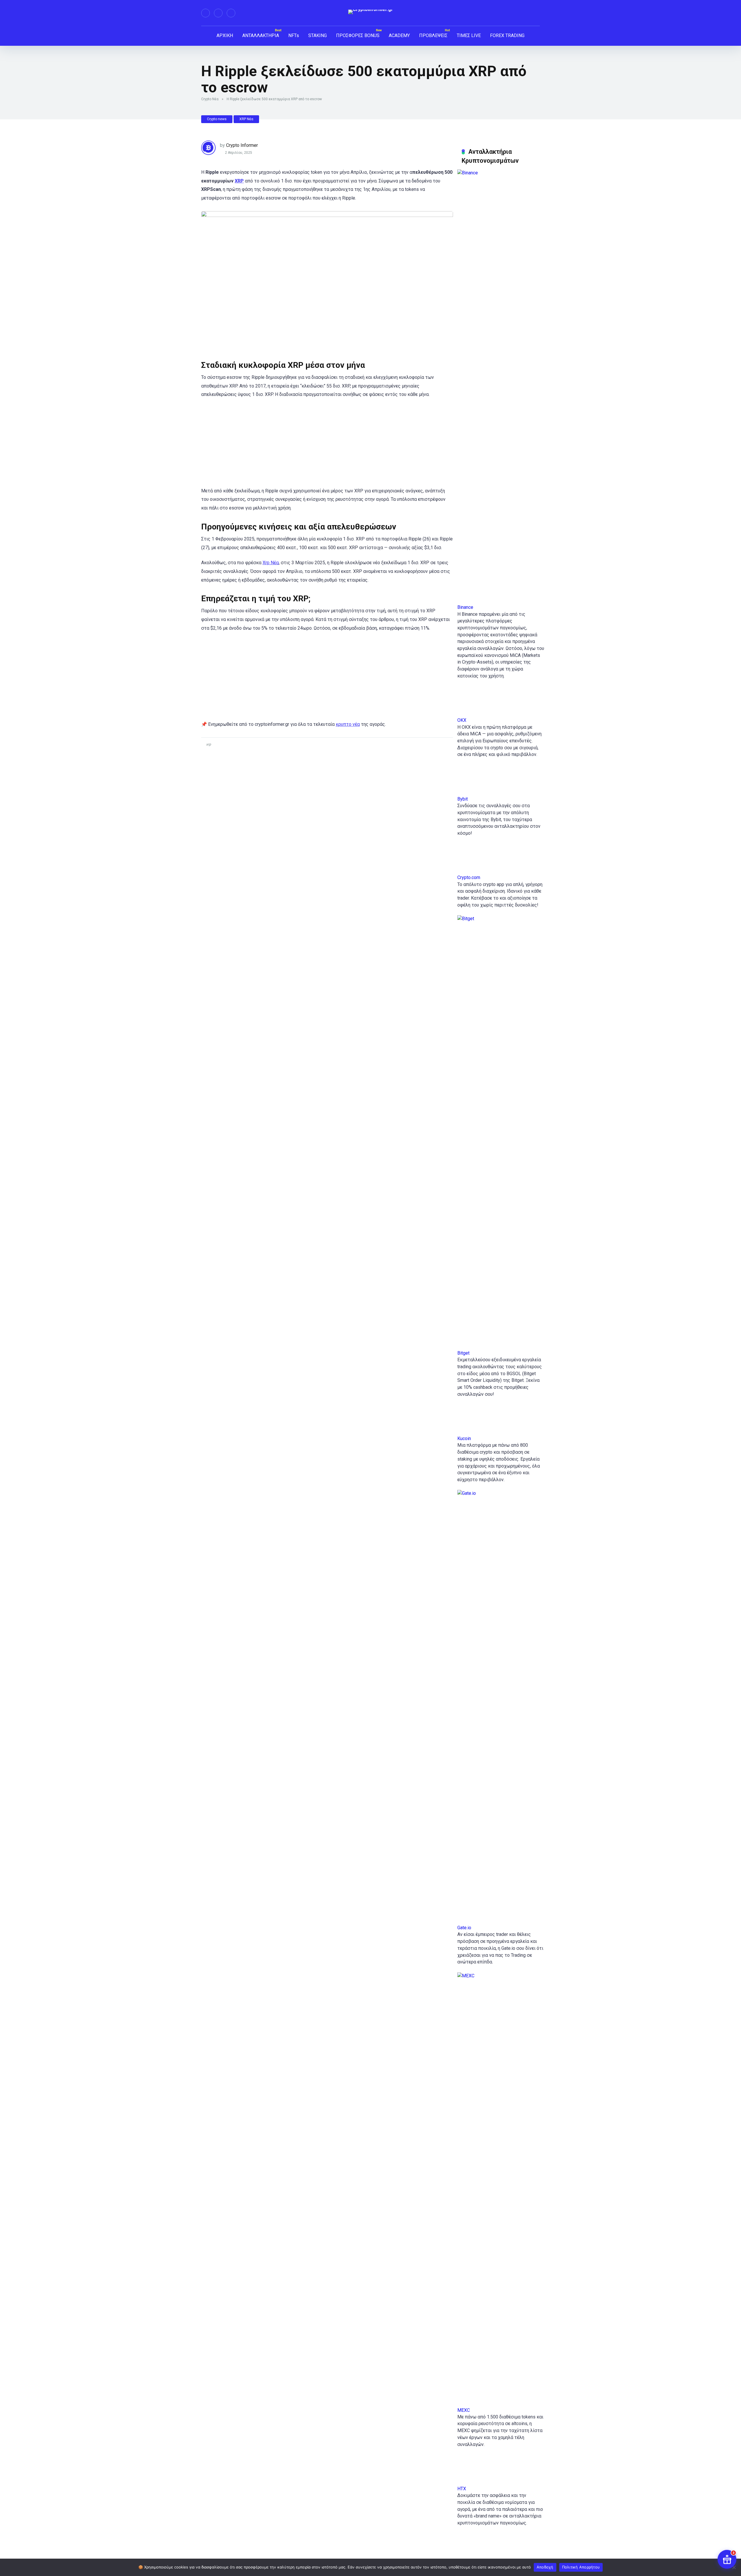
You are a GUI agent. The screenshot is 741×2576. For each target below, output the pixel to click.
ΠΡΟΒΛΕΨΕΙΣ (433, 35)
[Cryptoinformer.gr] (371, 12)
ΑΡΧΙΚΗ (225, 35)
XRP (239, 181)
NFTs (294, 35)
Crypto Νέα (210, 99)
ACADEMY (399, 35)
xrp (209, 744)
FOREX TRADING (507, 35)
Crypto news (217, 119)
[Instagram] (231, 13)
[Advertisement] (327, 446)
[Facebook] (206, 13)
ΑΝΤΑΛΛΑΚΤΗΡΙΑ (261, 35)
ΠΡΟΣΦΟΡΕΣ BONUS (358, 35)
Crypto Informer (242, 145)
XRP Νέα (246, 119)
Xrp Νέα (271, 563)
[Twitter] (218, 13)
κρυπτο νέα (348, 724)
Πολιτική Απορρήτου (581, 2567)
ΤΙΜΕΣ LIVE (469, 35)
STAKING (318, 35)
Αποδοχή (545, 2567)
